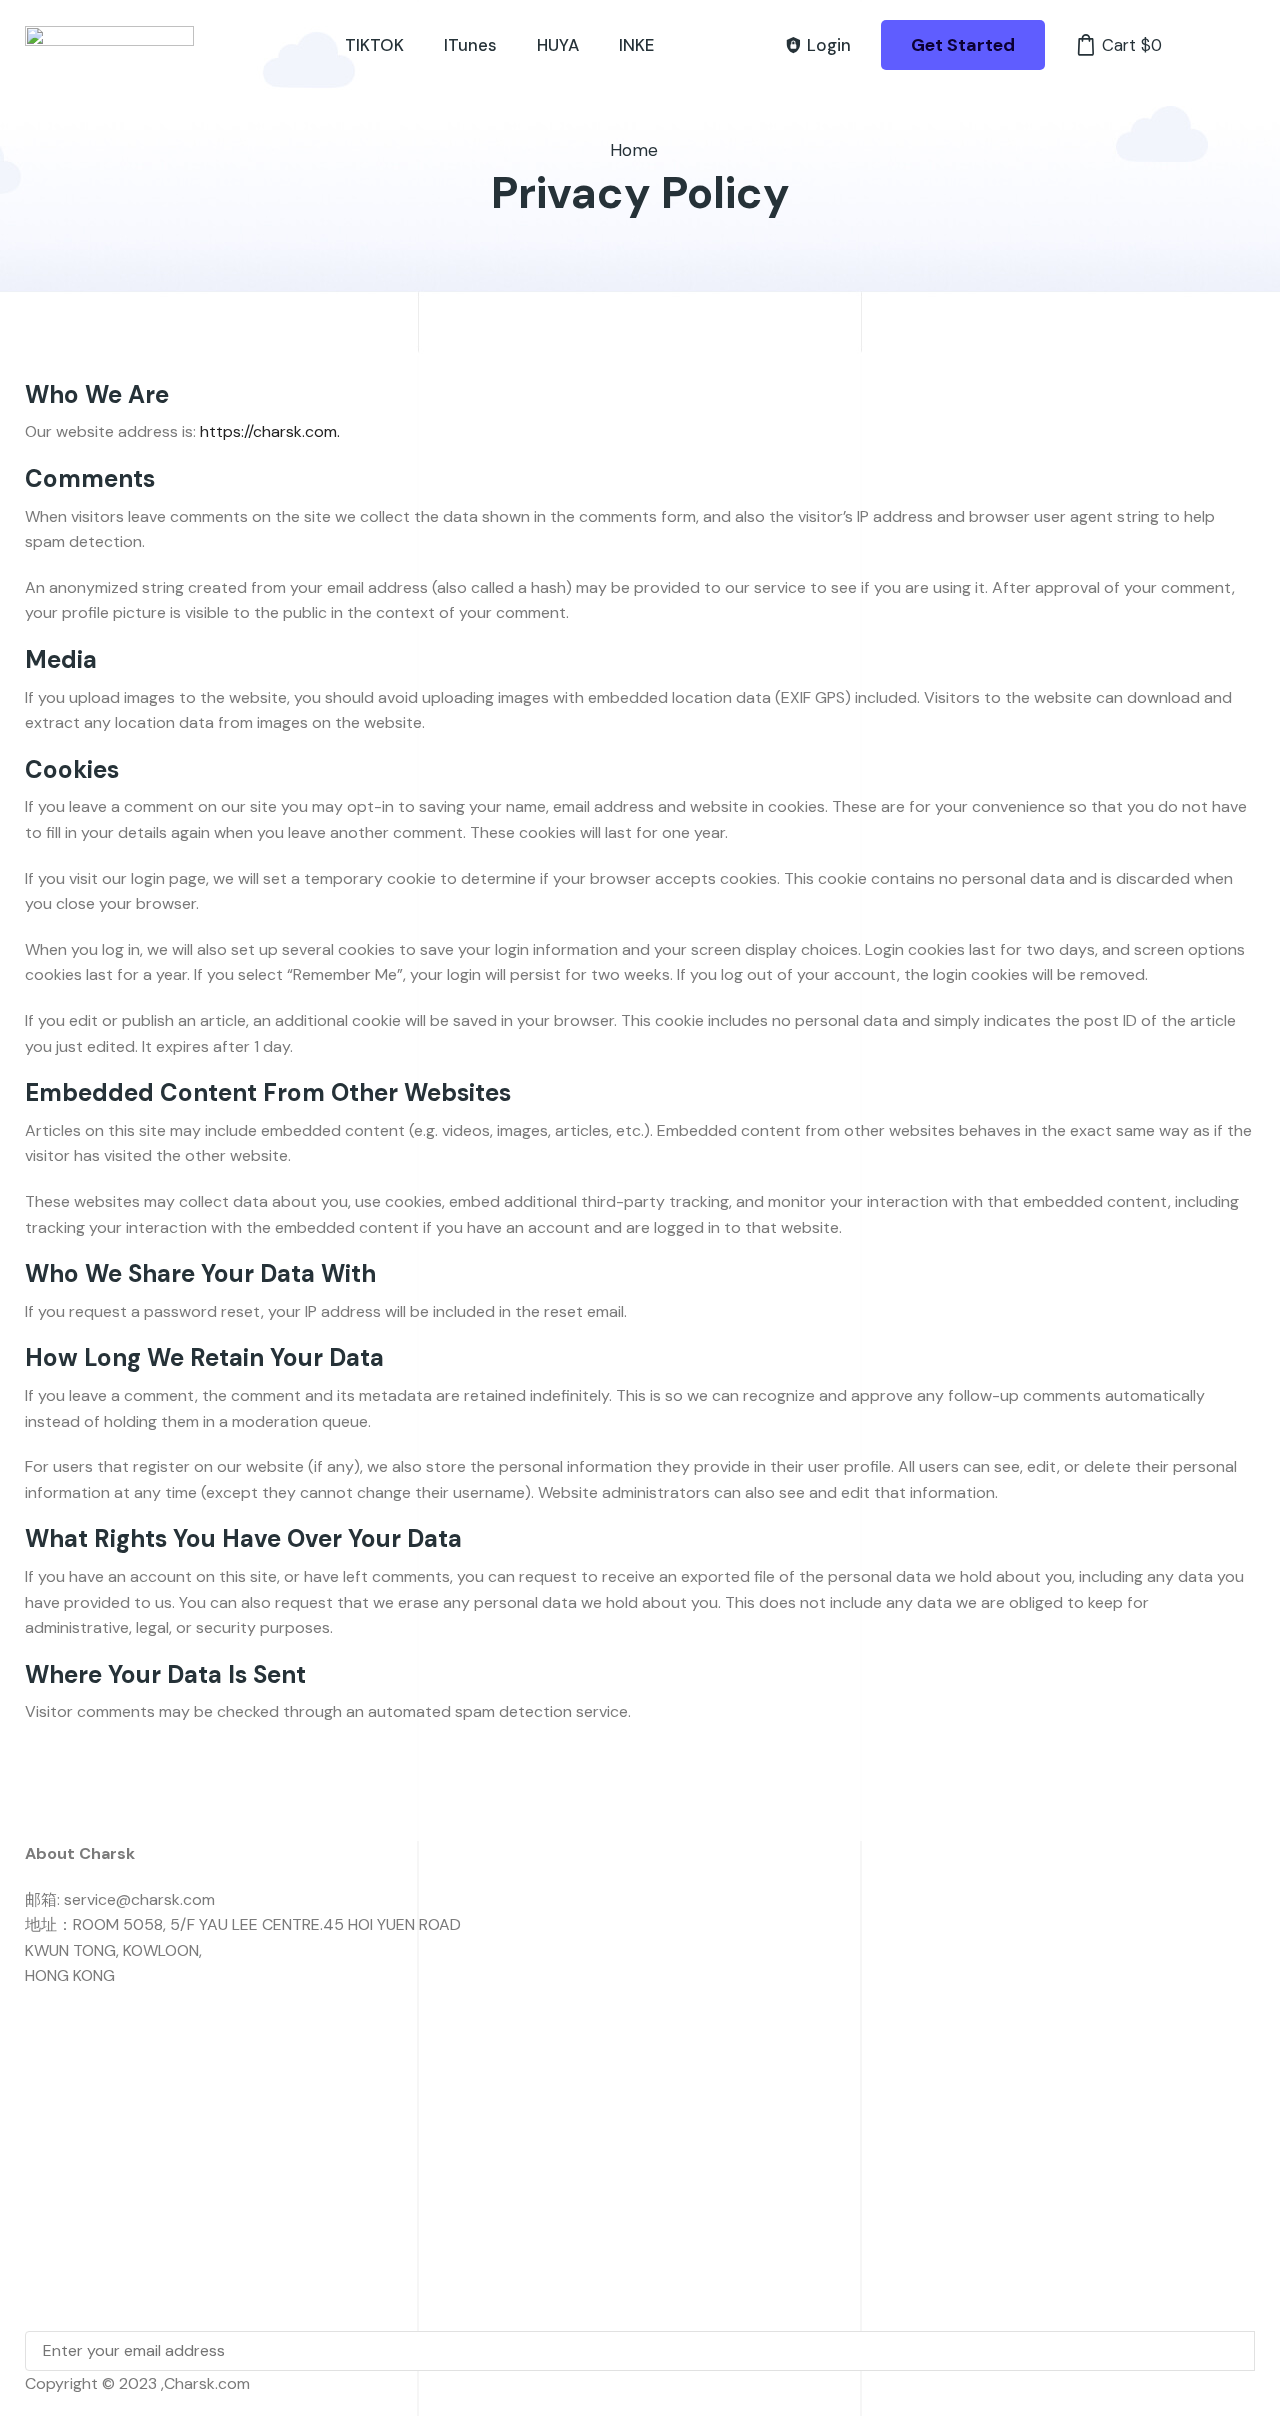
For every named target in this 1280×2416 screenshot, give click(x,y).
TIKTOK (374, 45)
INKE (636, 45)
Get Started (963, 45)
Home (634, 150)
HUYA (558, 45)
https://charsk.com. (270, 431)
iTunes (470, 45)
